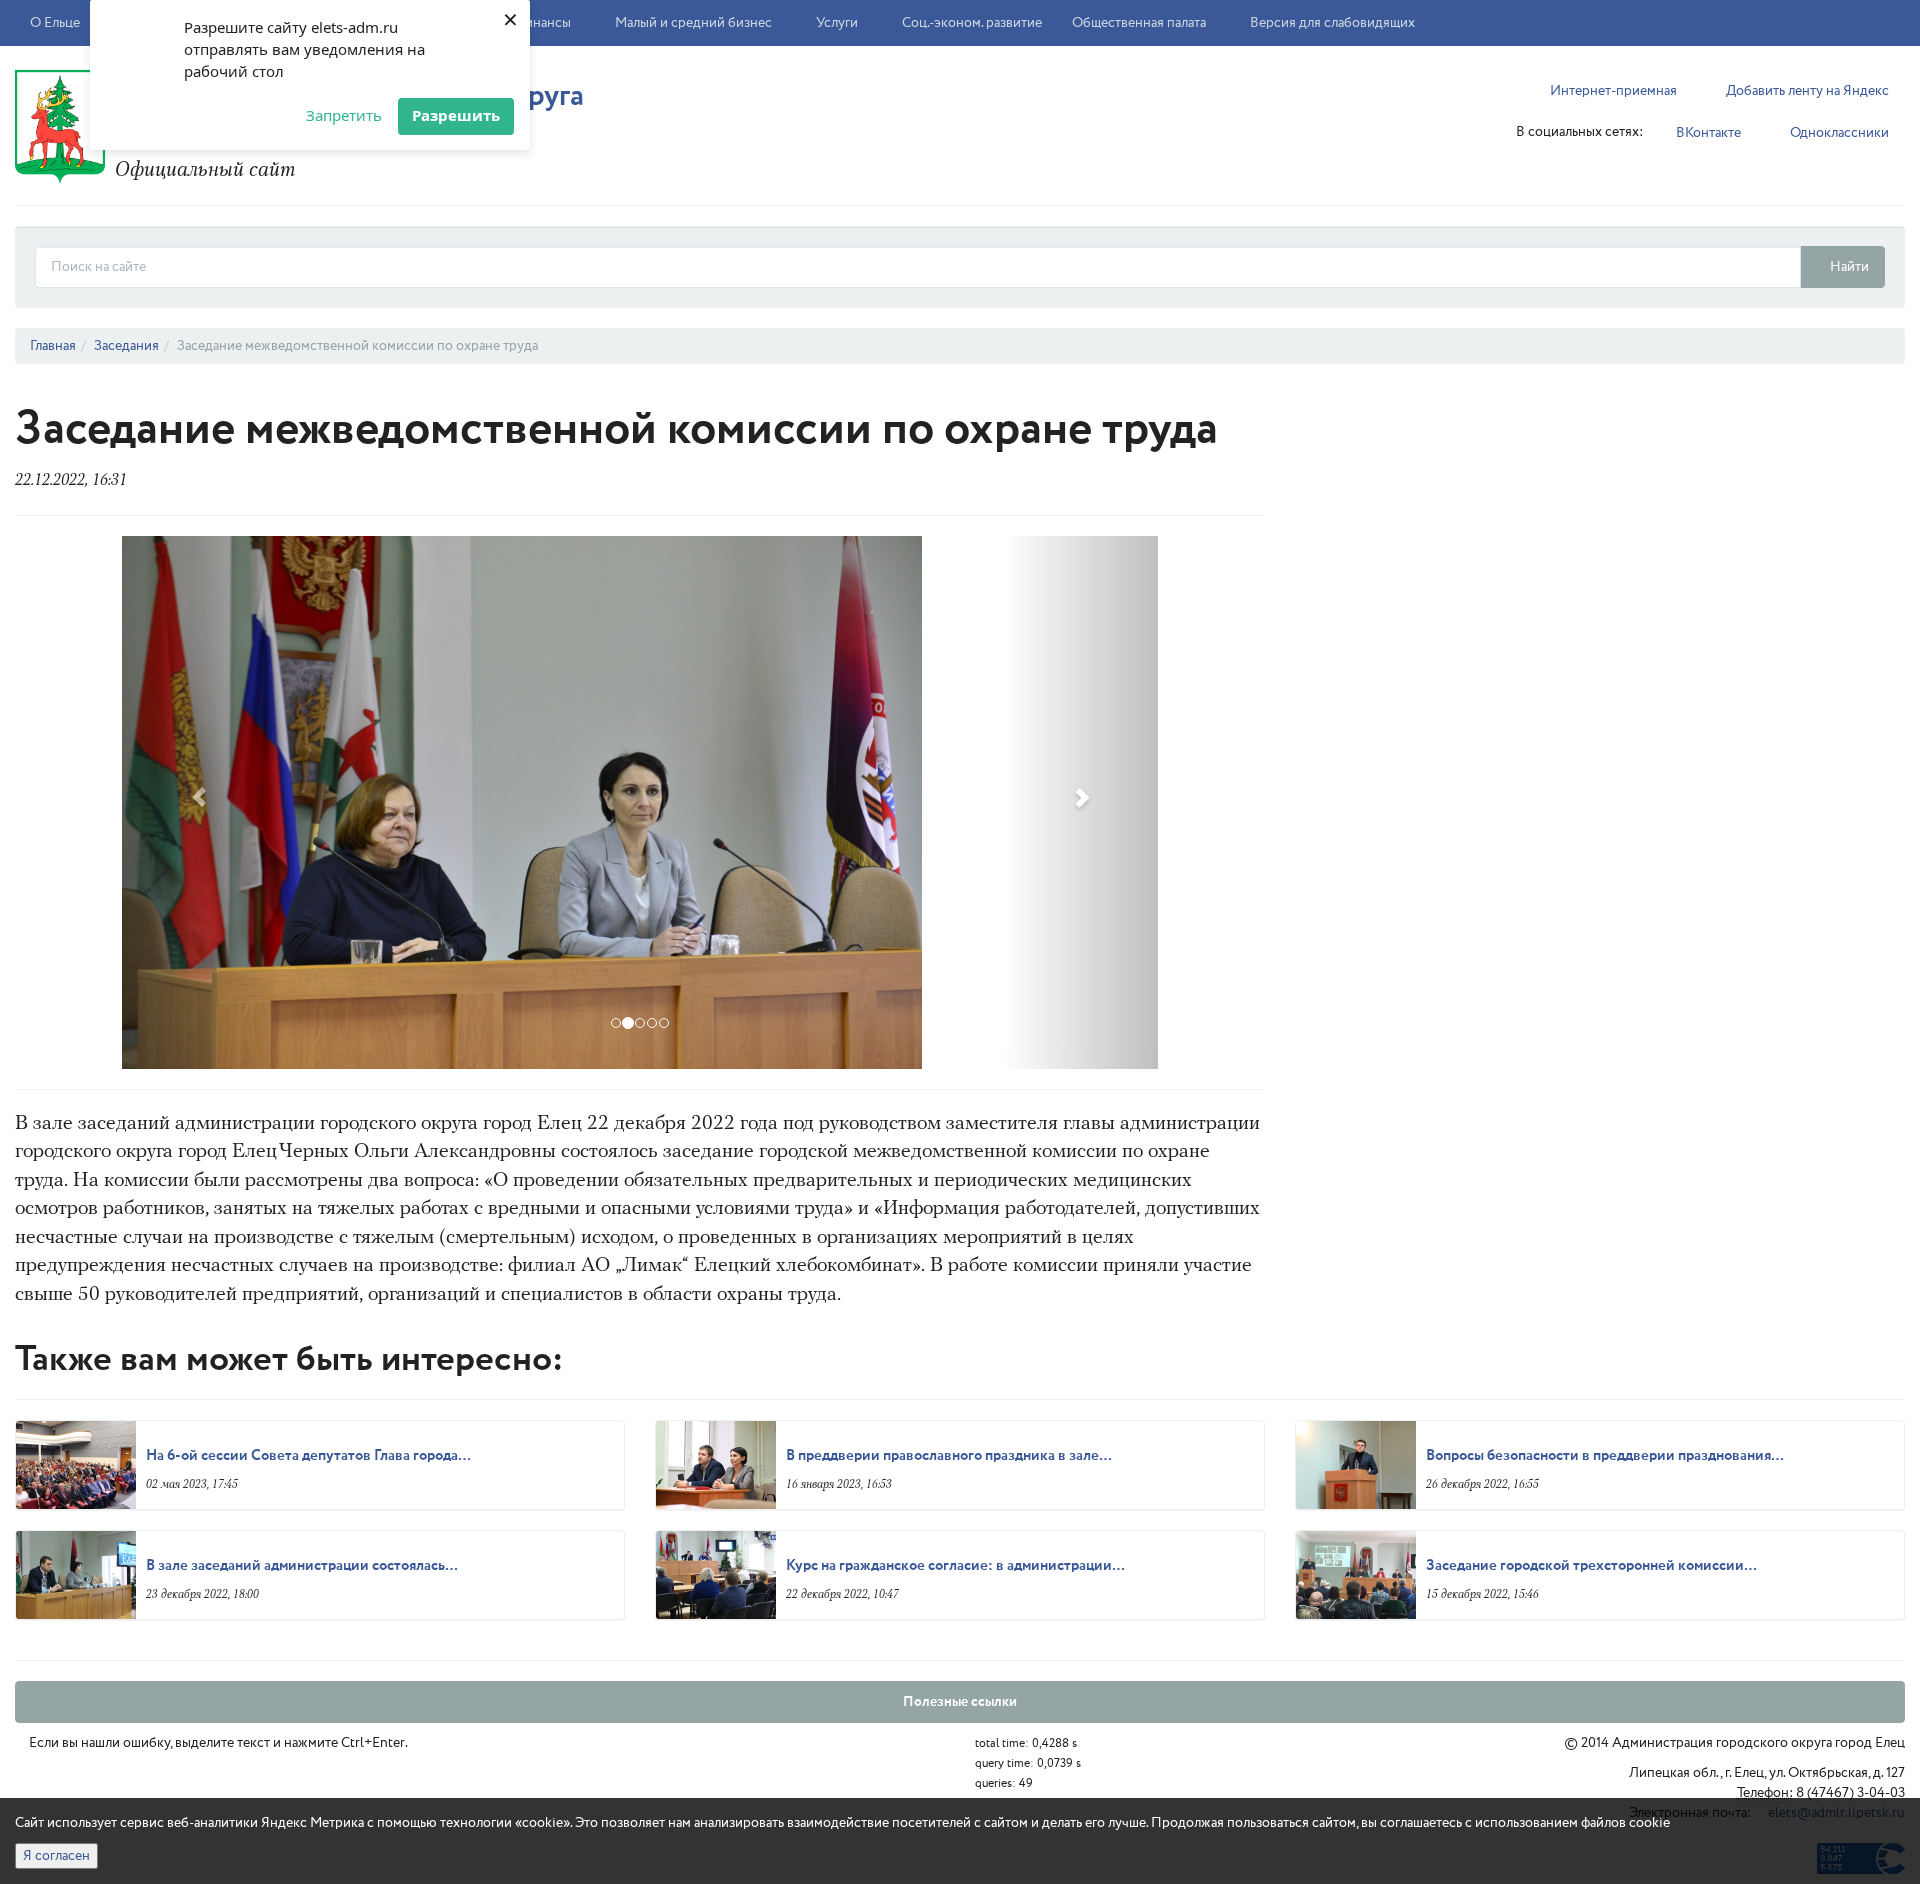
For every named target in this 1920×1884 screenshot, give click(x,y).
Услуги (838, 23)
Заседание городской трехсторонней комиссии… (1591, 1566)
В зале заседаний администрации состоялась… (302, 1566)
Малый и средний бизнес (695, 23)
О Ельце (56, 23)
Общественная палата (1139, 23)
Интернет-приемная (1612, 91)
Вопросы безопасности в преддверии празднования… (1605, 1456)
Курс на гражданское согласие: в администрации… (955, 1566)
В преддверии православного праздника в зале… (949, 1456)
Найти (1848, 267)
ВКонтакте (1707, 133)
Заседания (126, 346)
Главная (53, 346)
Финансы (543, 23)
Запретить (344, 115)
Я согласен (56, 1856)
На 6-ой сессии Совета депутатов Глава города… (308, 1456)
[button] (199, 802)
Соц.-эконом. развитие (972, 23)
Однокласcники (1838, 133)
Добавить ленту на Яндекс (1806, 91)
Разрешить (456, 115)
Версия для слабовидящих (1331, 23)
